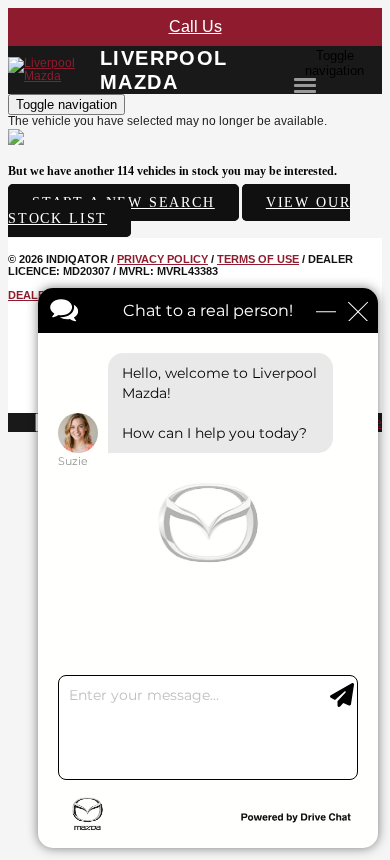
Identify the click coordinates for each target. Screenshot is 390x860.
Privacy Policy (162, 259)
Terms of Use (258, 259)
